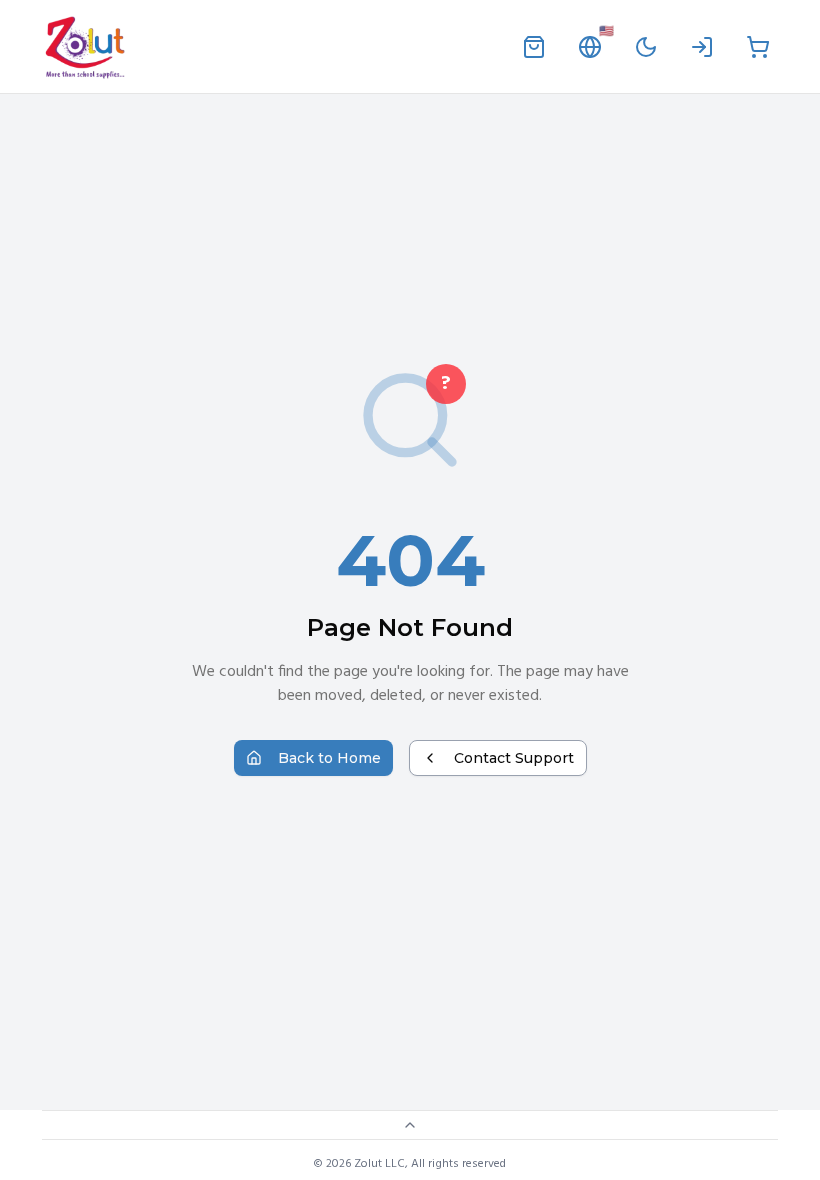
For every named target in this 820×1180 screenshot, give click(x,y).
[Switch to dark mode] (646, 47)
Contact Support (514, 758)
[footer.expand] (410, 1125)
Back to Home (329, 758)
